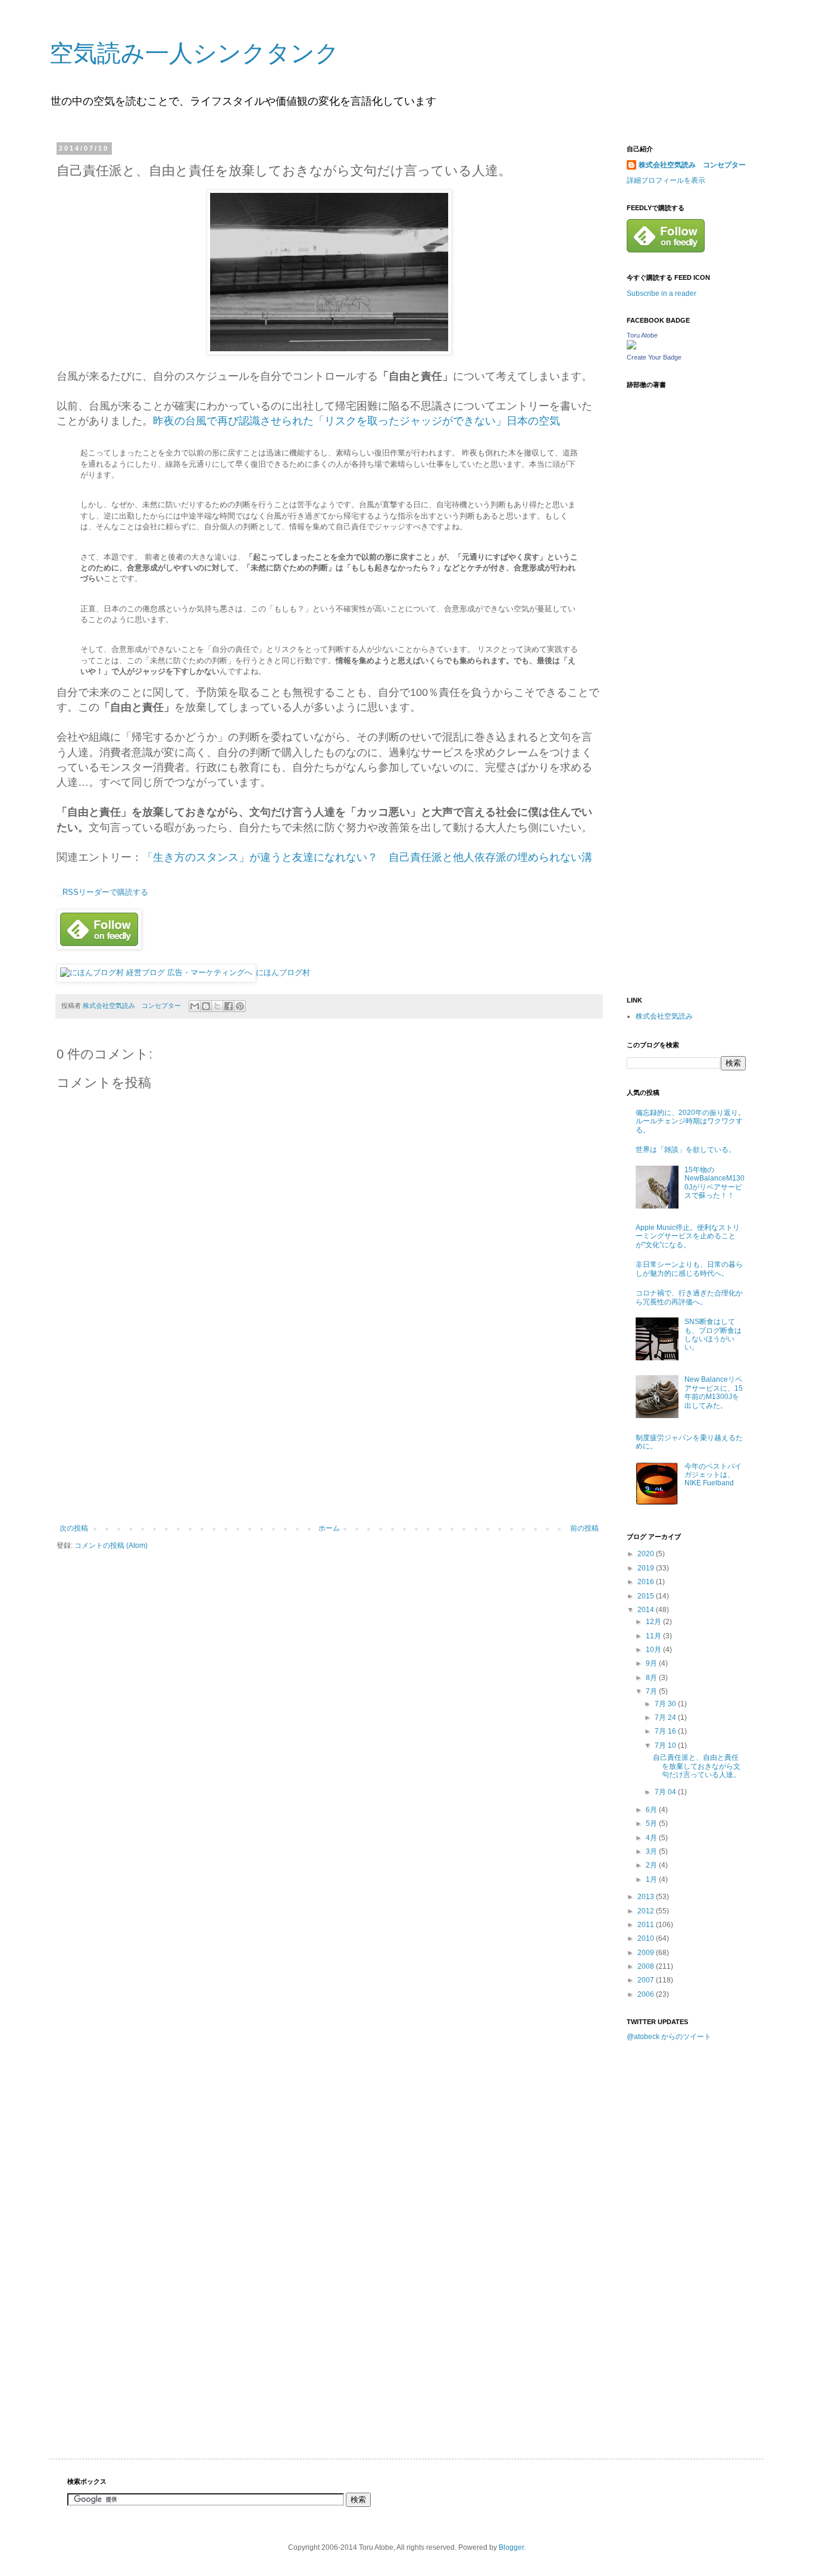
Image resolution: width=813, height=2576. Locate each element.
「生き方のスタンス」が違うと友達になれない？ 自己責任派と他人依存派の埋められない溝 (367, 857)
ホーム (329, 1528)
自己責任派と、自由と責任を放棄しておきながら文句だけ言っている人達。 (697, 1766)
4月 (652, 1838)
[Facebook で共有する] (229, 1006)
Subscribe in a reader (662, 293)
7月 (652, 1691)
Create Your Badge (654, 357)
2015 (647, 1596)
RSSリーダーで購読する (105, 892)
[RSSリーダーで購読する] (60, 892)
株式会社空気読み (664, 1016)
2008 (647, 1966)
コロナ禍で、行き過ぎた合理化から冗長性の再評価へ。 (689, 1297)
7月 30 (666, 1704)
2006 (647, 1994)
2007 (647, 1980)
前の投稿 (584, 1528)
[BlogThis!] (206, 1006)
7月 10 (666, 1746)
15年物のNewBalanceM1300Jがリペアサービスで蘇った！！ (714, 1183)
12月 (654, 1622)
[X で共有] (217, 1006)
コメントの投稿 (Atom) (111, 1545)
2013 (647, 1897)
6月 (652, 1810)
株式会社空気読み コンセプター (692, 165)
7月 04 (666, 1792)
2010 (647, 1938)
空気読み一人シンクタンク (194, 53)
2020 (647, 1554)
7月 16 (666, 1731)
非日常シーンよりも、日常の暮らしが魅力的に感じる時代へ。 (689, 1269)
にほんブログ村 (283, 972)
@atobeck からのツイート (669, 2037)
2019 (647, 1568)
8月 (652, 1678)
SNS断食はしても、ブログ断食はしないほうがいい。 (713, 1334)
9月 (652, 1663)
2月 (652, 1865)
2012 (647, 1911)
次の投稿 (74, 1528)
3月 (652, 1851)
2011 (647, 1925)
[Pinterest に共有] (240, 1006)
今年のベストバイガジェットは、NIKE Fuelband (713, 1475)
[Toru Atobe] (631, 347)
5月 (652, 1824)
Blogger (511, 2547)
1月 (652, 1879)
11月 (654, 1636)
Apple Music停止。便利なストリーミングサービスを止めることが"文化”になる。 (688, 1236)
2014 (647, 1610)
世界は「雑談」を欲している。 (686, 1150)
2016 (647, 1582)
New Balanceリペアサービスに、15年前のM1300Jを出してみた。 (714, 1392)
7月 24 (666, 1718)
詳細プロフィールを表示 (666, 180)
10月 (654, 1650)
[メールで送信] (195, 1006)
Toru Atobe (642, 335)
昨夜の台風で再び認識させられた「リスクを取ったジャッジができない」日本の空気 (357, 421)
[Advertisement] (329, 1435)
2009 (647, 1953)
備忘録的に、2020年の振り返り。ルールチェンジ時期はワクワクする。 (690, 1121)
